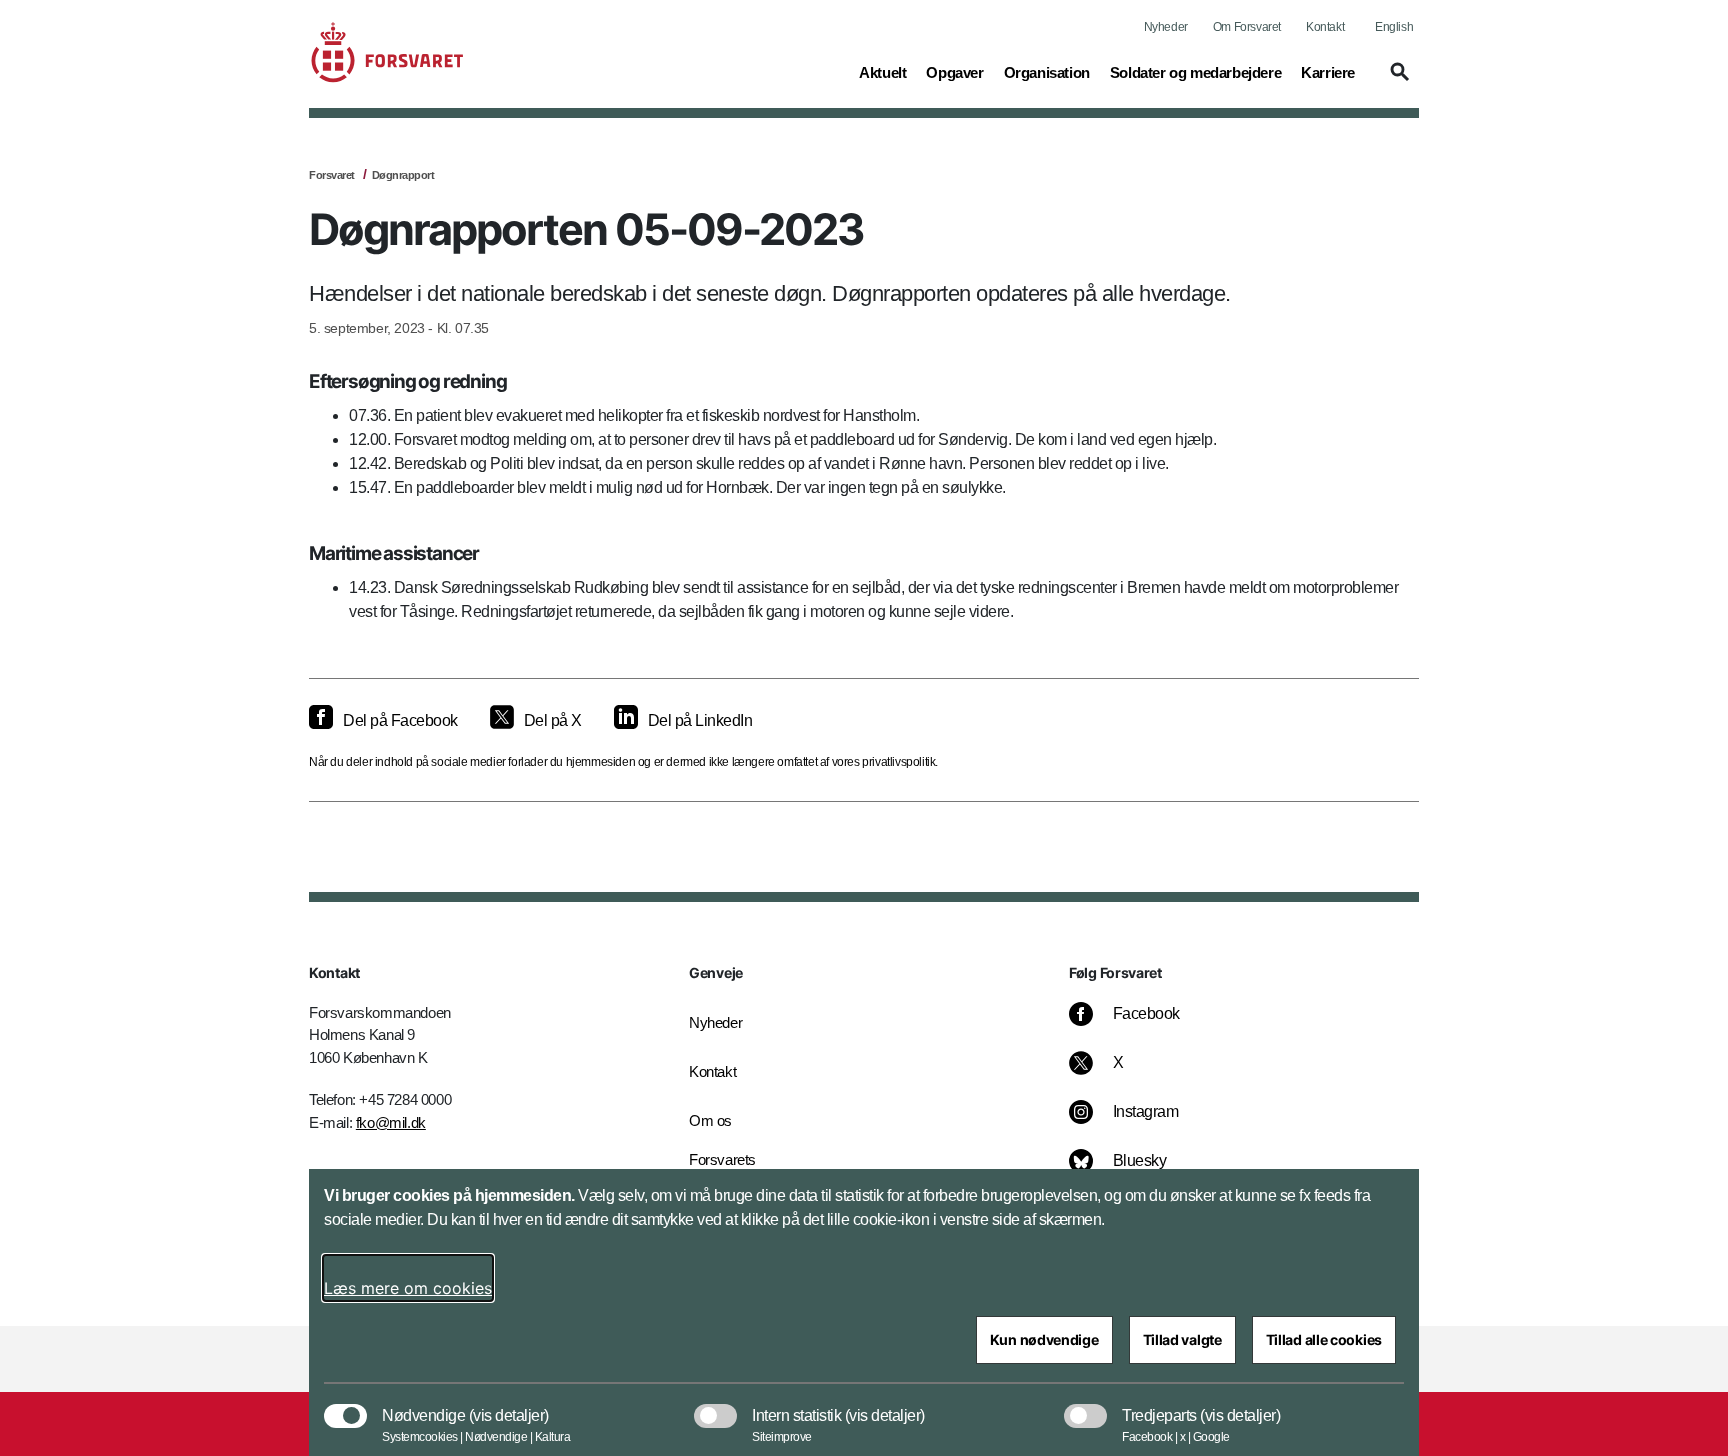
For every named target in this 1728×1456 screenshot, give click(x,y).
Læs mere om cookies (408, 1288)
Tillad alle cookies (1324, 1339)
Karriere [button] (1328, 72)
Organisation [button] (1047, 72)
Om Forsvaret (1247, 27)
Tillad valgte (1182, 1339)
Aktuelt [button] (882, 72)
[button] (1397, 81)
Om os (710, 1120)
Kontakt (1325, 27)
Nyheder (1166, 27)
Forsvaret (332, 175)
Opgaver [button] (954, 72)
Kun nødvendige (1044, 1339)
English (1394, 27)
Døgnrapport (403, 175)
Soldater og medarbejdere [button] (1195, 72)
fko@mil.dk (391, 1122)
